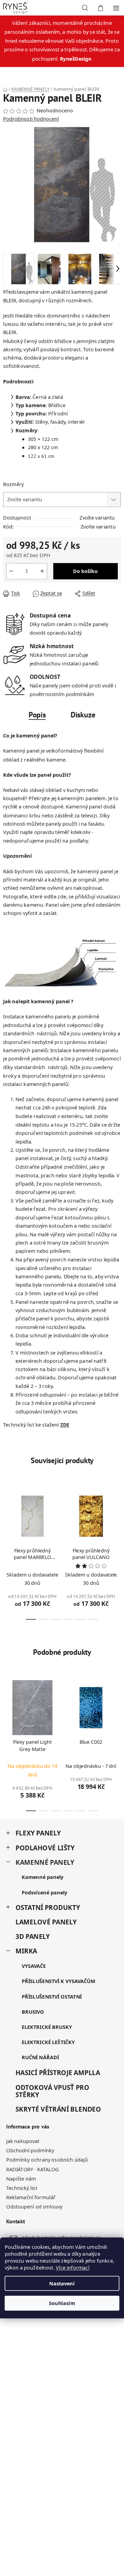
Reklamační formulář (31, 2197)
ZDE (65, 1425)
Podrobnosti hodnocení (31, 119)
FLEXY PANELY (38, 1833)
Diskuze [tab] (83, 715)
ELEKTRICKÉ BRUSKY (47, 2027)
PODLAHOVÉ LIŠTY (45, 1848)
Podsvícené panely (44, 1892)
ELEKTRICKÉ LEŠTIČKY (48, 2042)
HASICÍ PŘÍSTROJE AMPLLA (58, 2072)
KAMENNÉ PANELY (45, 1862)
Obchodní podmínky (30, 2151)
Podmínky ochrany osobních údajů (47, 2160)
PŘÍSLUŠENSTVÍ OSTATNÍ (52, 1996)
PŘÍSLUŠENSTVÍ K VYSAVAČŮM (58, 1981)
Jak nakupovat (23, 2141)
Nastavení (62, 2283)
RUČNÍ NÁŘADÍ (40, 2057)
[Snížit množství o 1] (11, 571)
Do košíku (85, 571)
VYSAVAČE (34, 1966)
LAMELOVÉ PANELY (46, 1922)
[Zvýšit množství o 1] (42, 571)
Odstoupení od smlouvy (34, 2207)
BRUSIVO (33, 2012)
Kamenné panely (43, 1877)
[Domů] (5, 89)
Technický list (22, 2188)
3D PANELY (33, 1937)
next (117, 1516)
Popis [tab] (37, 715)
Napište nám (21, 2179)
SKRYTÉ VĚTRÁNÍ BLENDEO (58, 2109)
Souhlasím (62, 2303)
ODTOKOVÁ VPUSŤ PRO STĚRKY (52, 2091)
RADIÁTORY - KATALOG (33, 2170)
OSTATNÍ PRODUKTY (48, 1907)
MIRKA (26, 1951)
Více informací (73, 2267)
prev (7, 1516)
